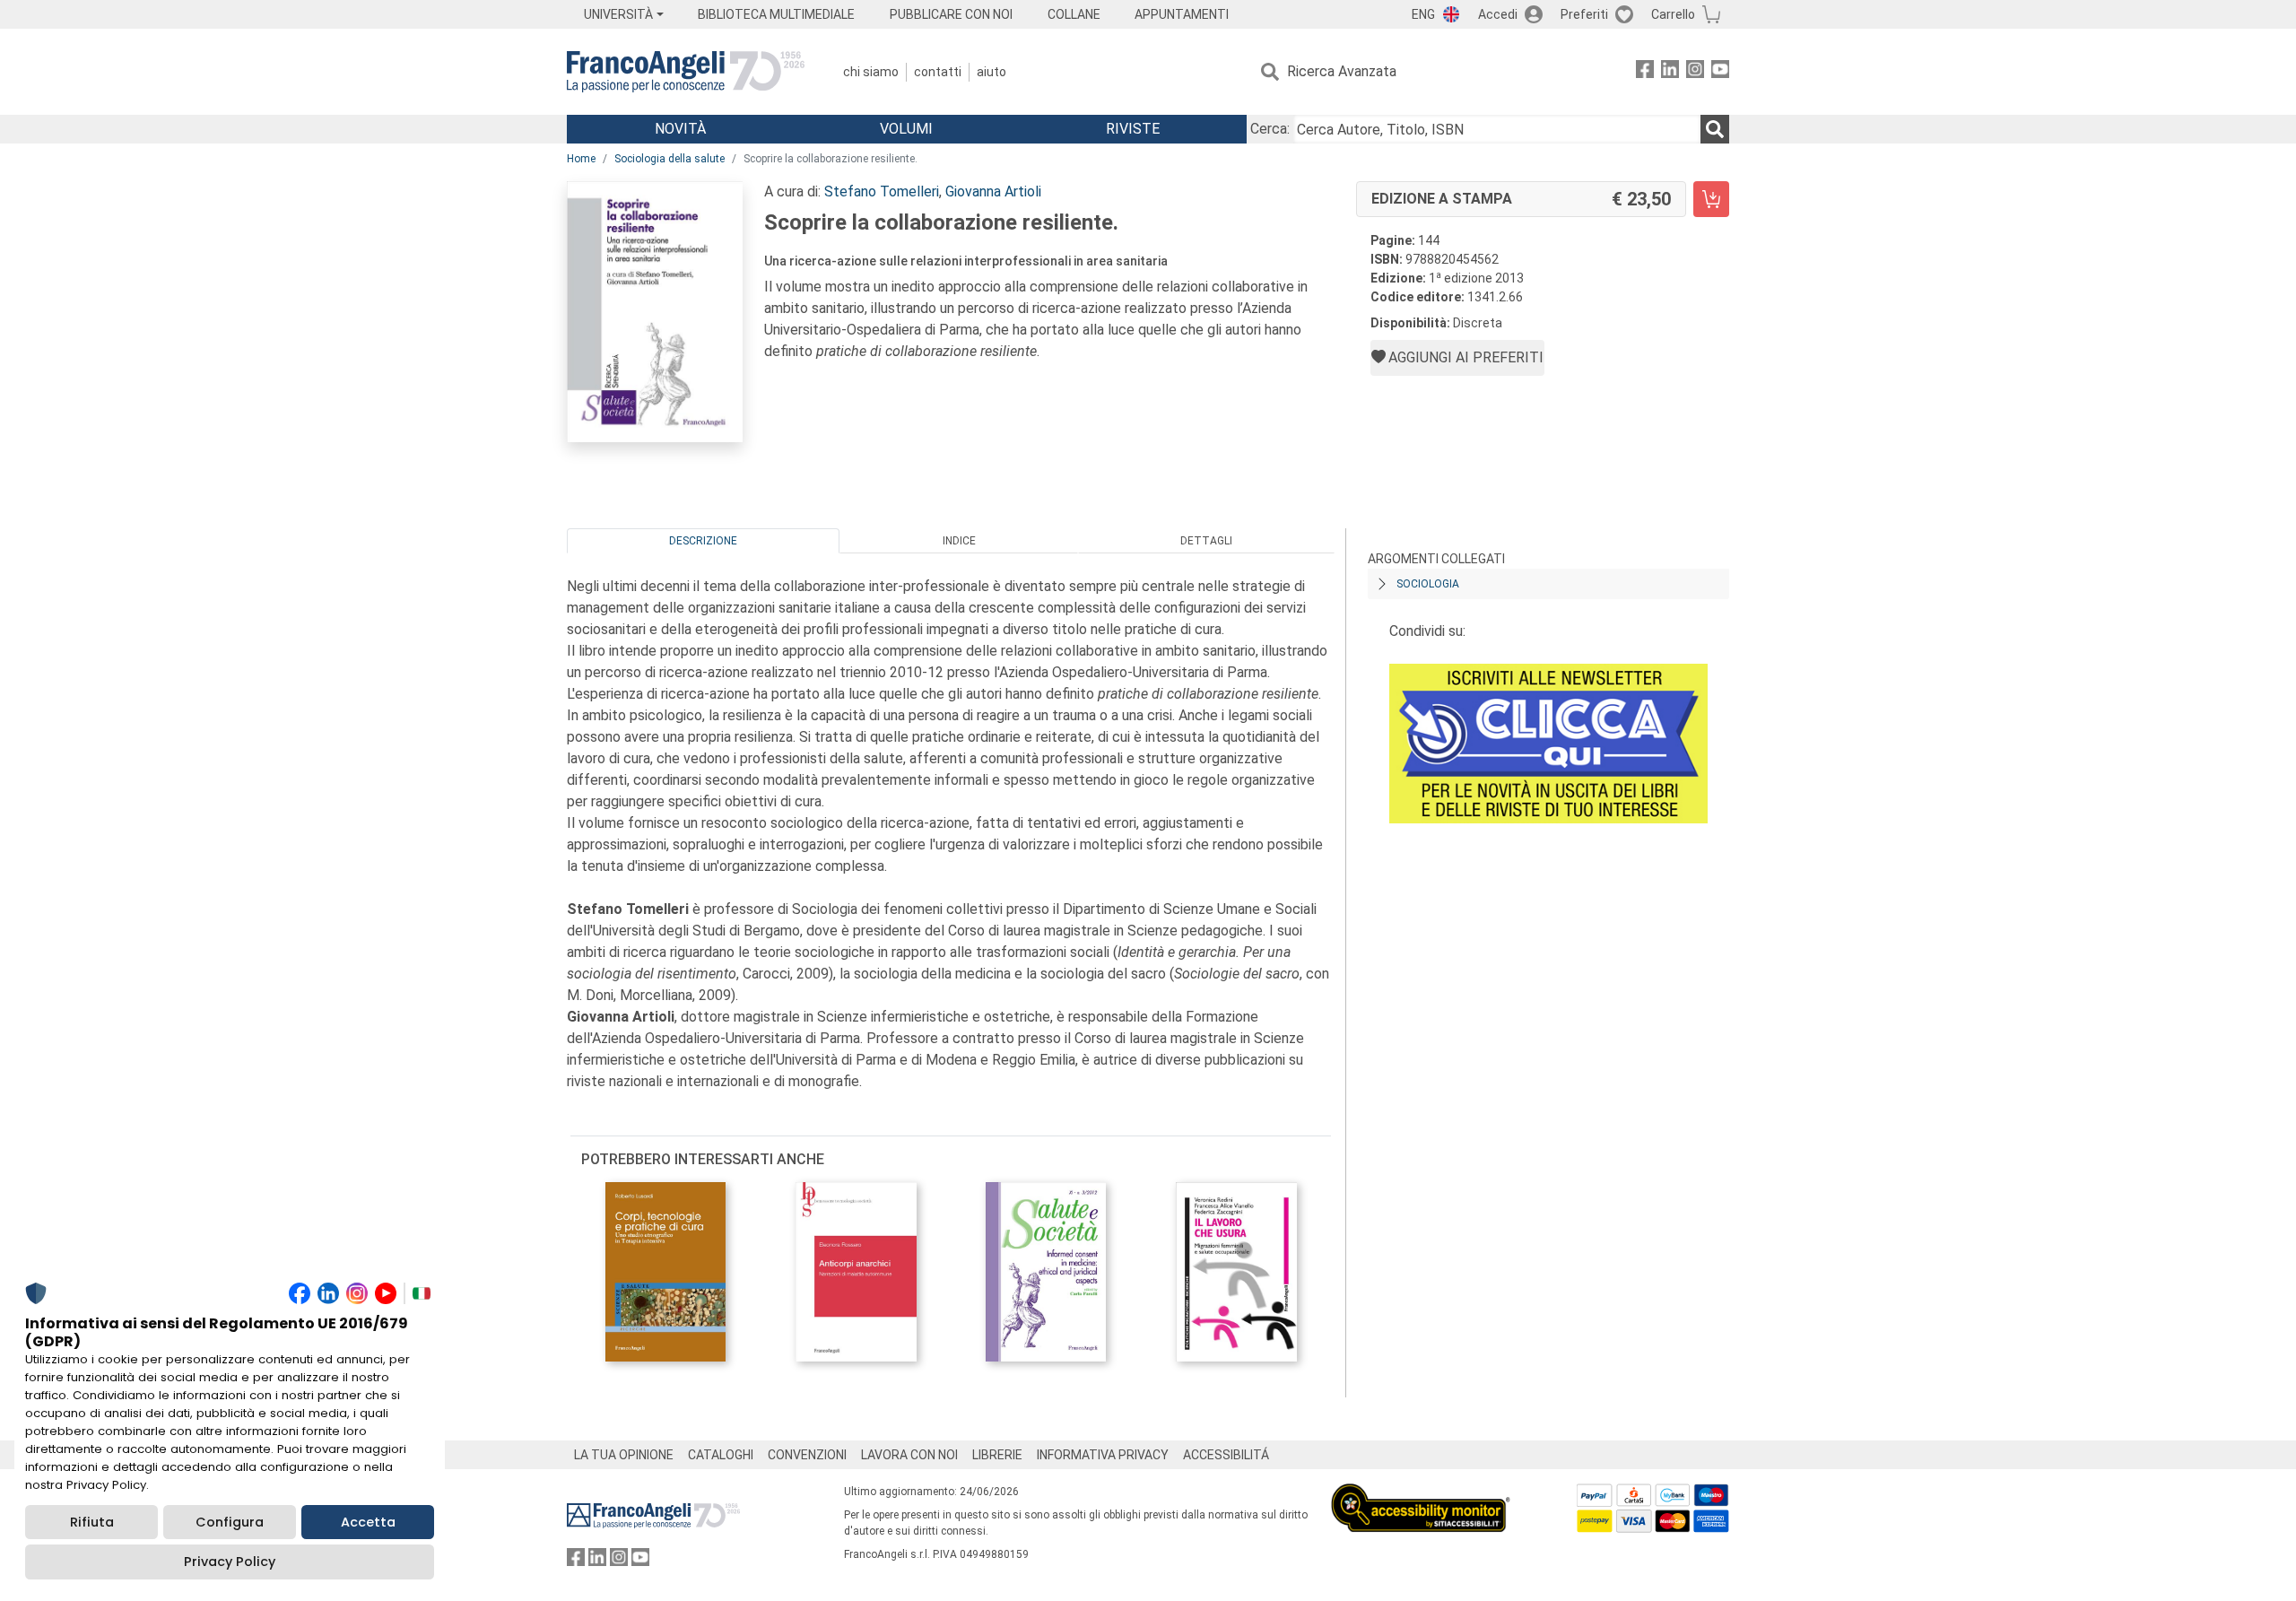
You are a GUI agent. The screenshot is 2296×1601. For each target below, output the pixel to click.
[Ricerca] (1715, 129)
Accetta (368, 1522)
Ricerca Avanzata (1342, 71)
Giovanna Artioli (993, 191)
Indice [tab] (959, 541)
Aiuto (991, 72)
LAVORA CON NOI (909, 1455)
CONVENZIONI (807, 1455)
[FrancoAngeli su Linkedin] (1670, 72)
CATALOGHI (721, 1455)
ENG (1423, 14)
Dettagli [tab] (1206, 541)
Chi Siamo (871, 72)
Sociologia (1428, 584)
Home (581, 159)
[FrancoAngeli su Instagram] (1695, 72)
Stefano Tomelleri (882, 191)
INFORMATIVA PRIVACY (1103, 1455)
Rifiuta (92, 1522)
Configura (230, 1522)
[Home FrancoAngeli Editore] (686, 72)
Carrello (1673, 14)
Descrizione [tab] (703, 541)
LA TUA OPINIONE (624, 1455)
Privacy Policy (230, 1562)
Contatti (938, 72)
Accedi (1498, 14)
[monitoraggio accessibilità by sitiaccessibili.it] (1421, 1494)
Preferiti (1584, 14)
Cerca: (1270, 129)
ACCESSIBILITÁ (1226, 1455)
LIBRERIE (997, 1455)
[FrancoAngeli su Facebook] (1645, 72)
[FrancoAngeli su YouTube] (1720, 72)
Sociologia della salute (670, 159)
